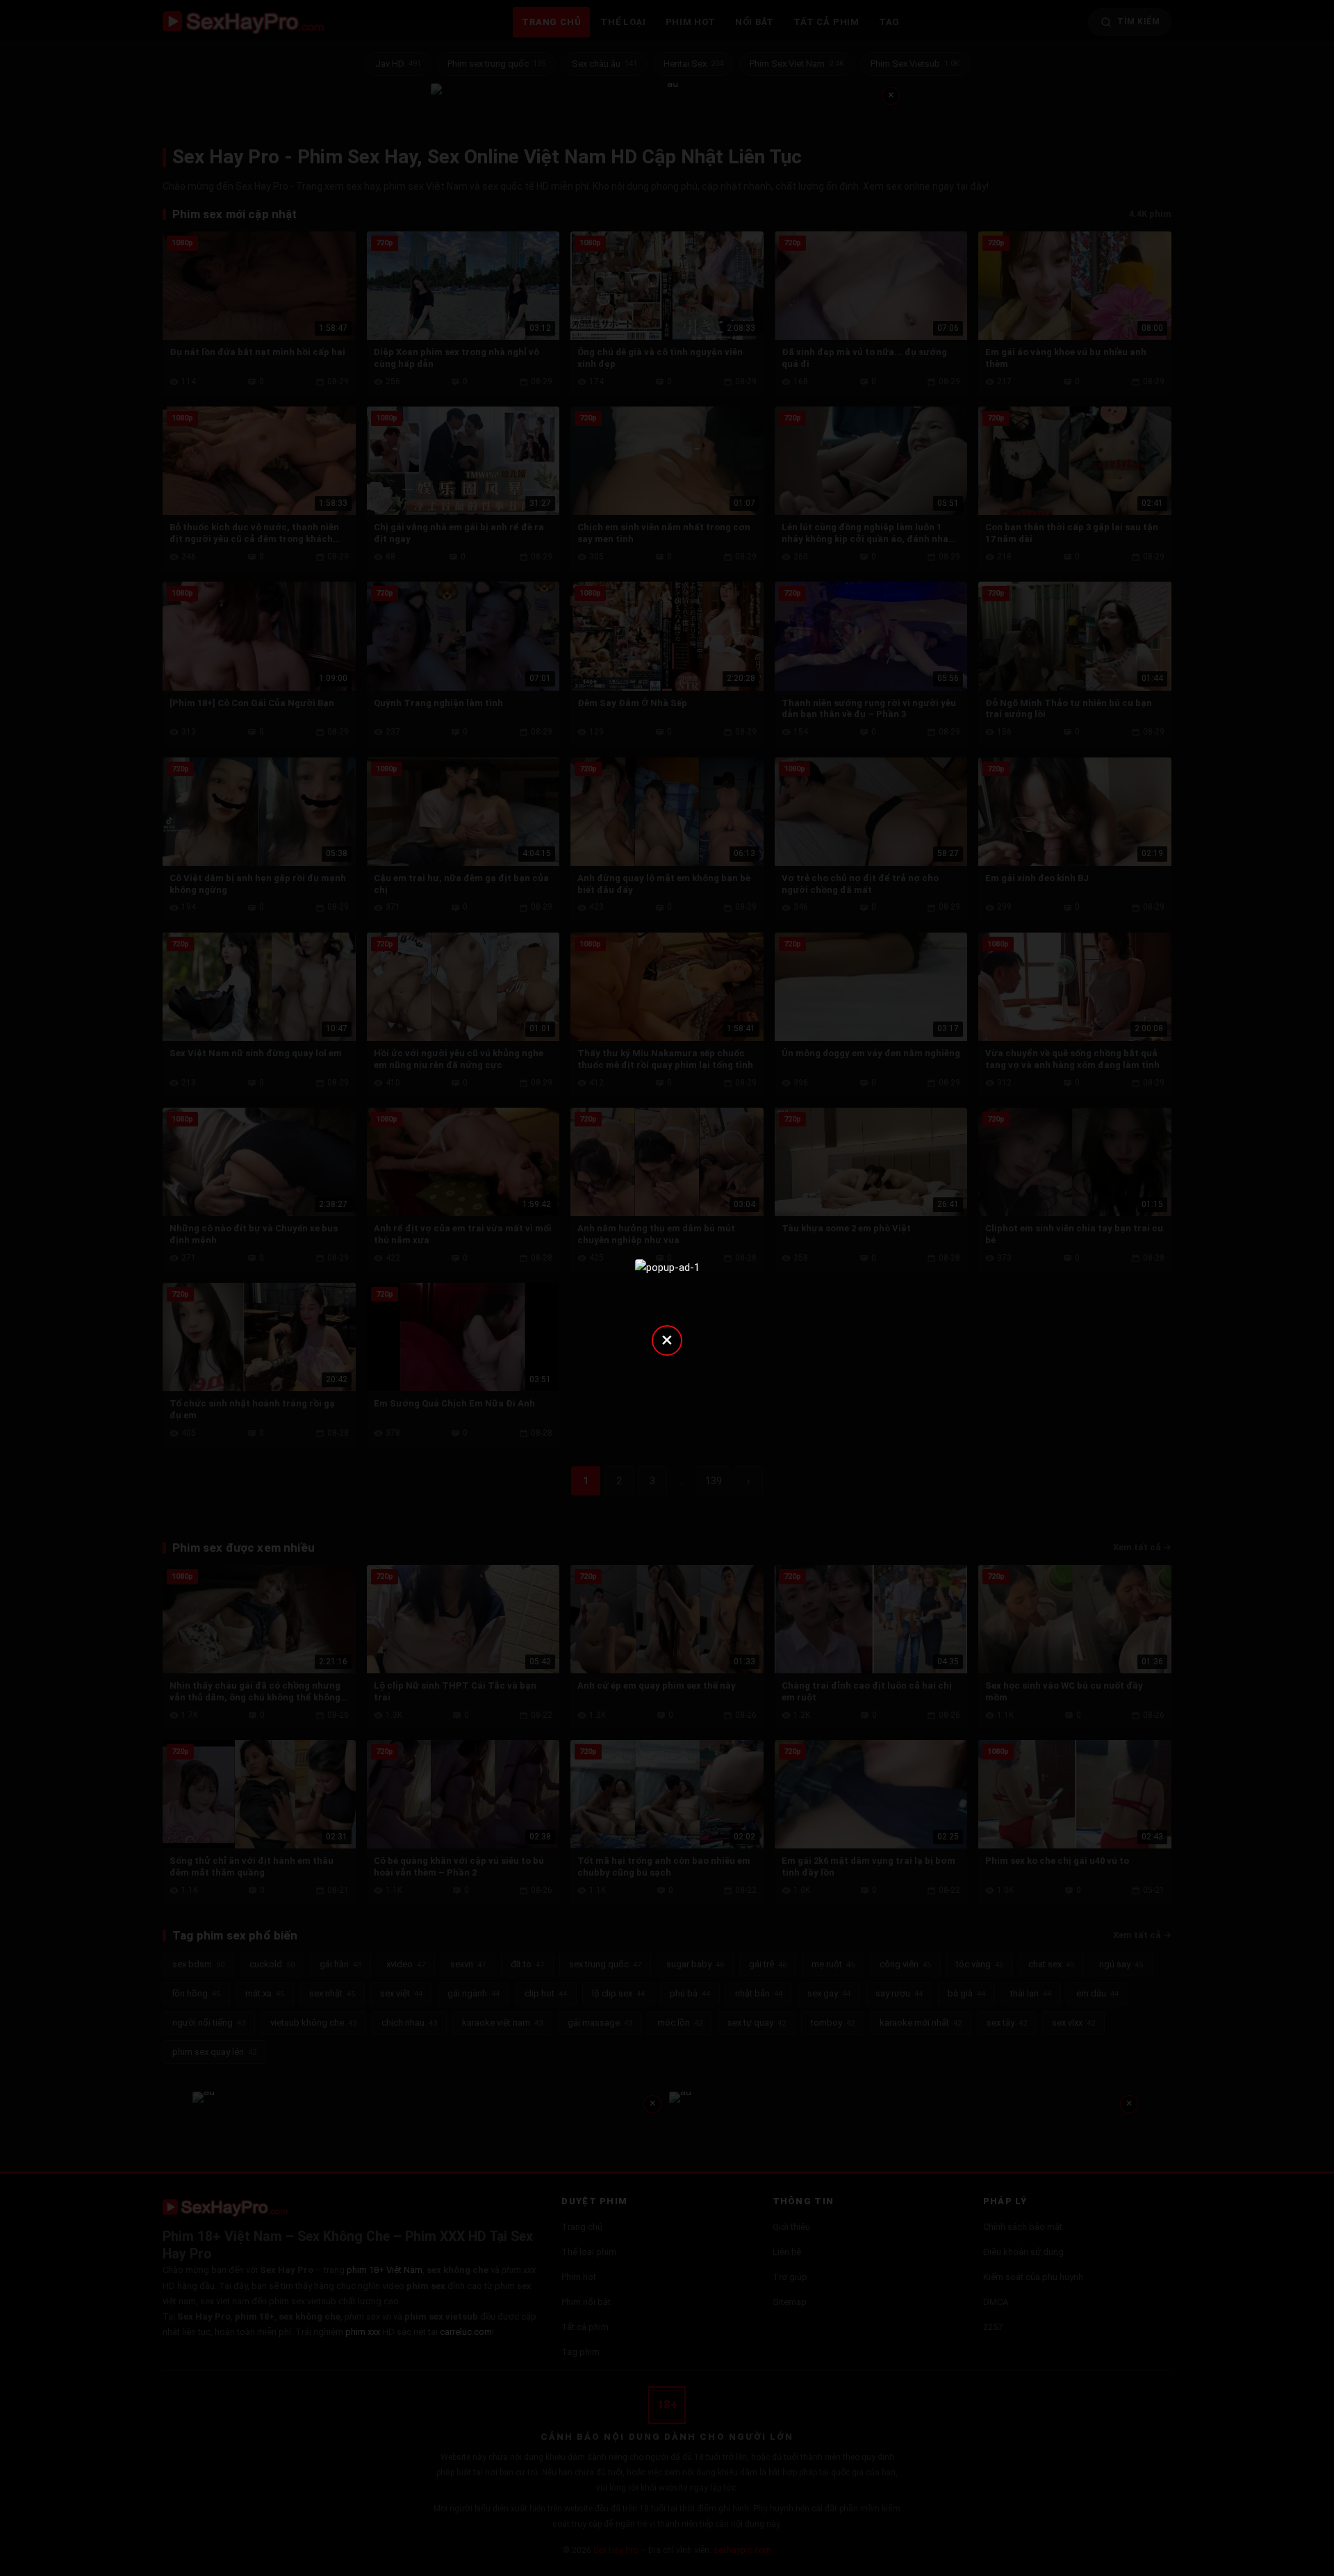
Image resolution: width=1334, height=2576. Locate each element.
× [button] (667, 1339)
